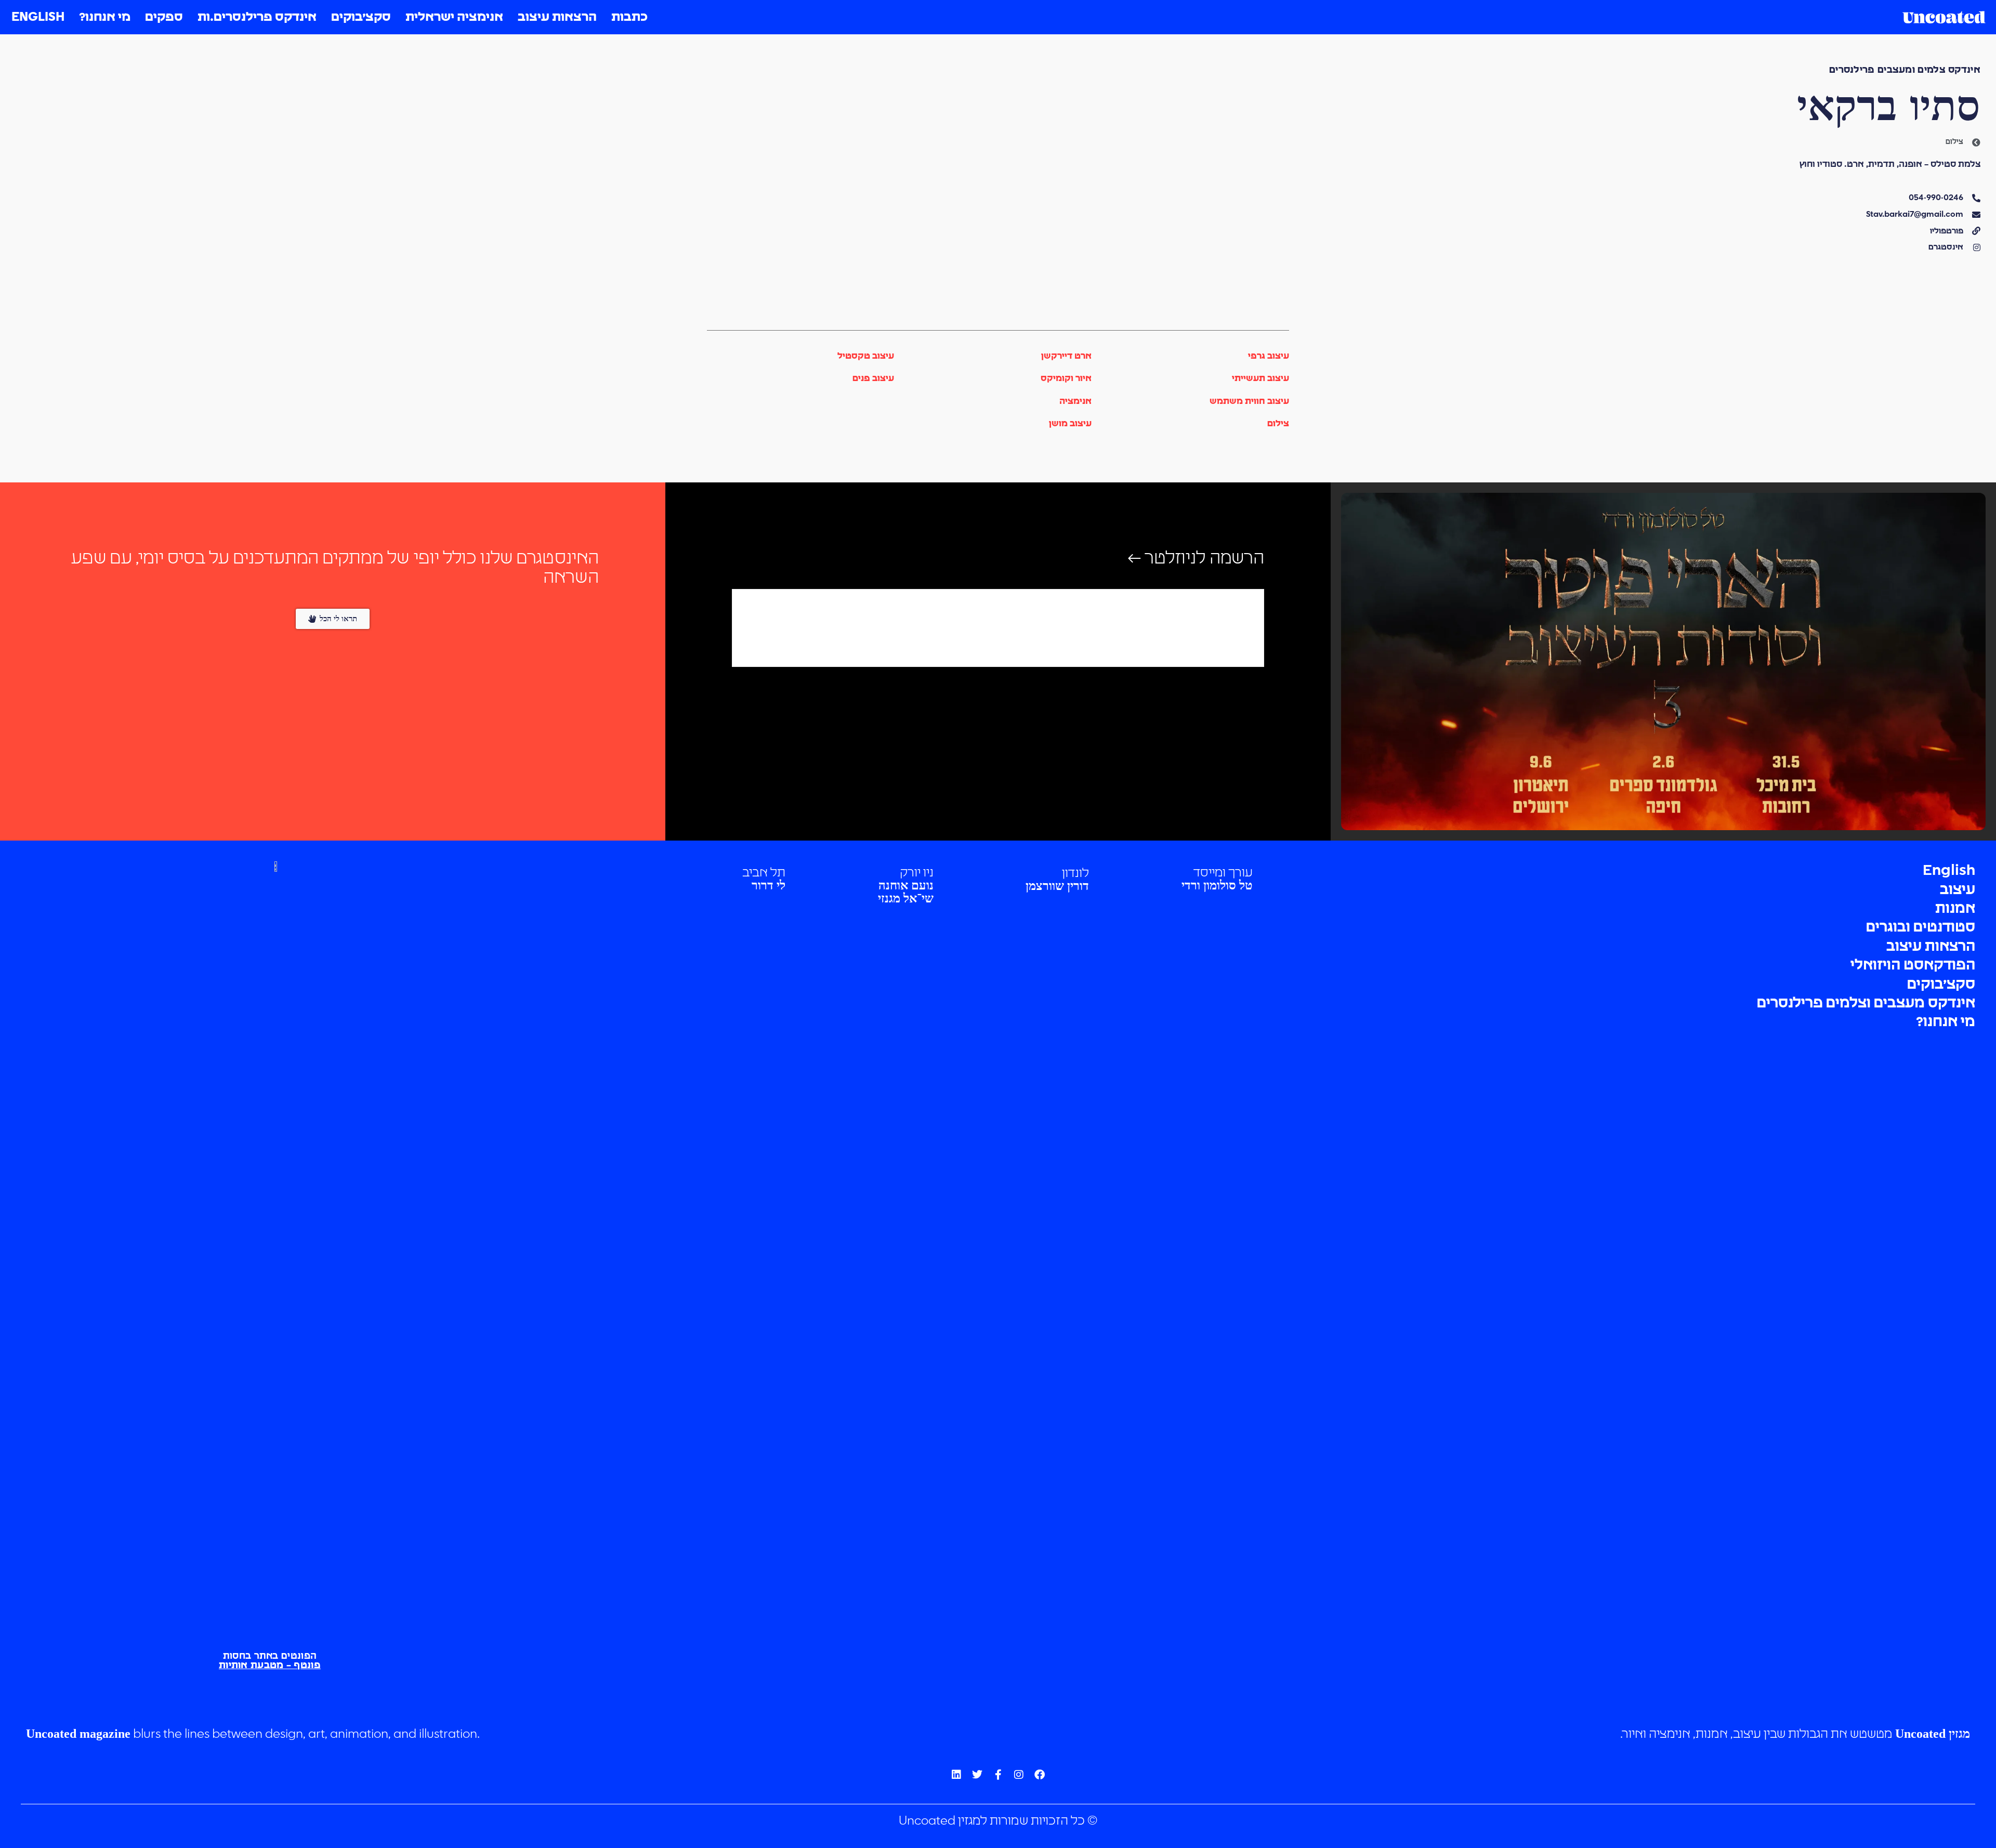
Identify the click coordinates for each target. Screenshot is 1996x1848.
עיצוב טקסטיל (866, 356)
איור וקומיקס (1066, 379)
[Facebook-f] (998, 1775)
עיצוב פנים (873, 379)
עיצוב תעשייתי (1260, 379)
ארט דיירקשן (1066, 356)
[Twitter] (977, 1775)
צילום (1278, 424)
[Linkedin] (956, 1775)
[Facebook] (1040, 1775)
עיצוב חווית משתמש (1249, 402)
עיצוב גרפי (1269, 356)
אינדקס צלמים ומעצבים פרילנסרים (1905, 70)
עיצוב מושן (1070, 424)
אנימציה (1075, 402)
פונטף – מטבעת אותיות (270, 1666)
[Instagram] (1019, 1775)
